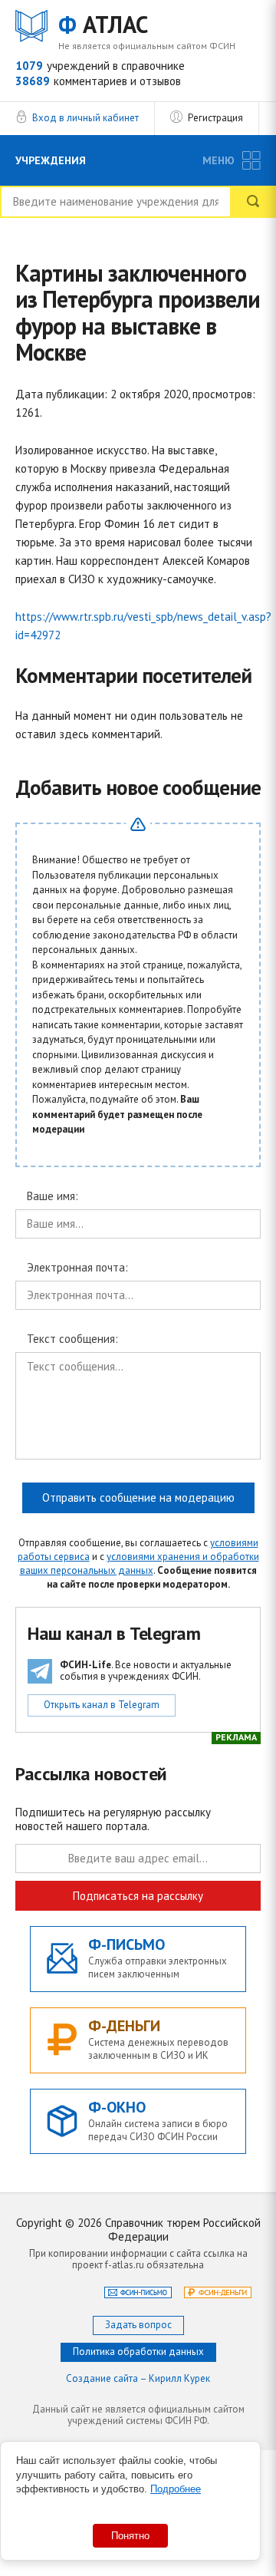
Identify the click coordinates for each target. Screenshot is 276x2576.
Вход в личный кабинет (85, 118)
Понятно (130, 2536)
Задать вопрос (138, 2325)
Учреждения (51, 160)
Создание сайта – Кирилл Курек (138, 2378)
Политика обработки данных (138, 2352)
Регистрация (215, 118)
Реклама (236, 1737)
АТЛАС (103, 25)
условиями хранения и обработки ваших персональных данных (140, 1563)
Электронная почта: (77, 1268)
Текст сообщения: (72, 1339)
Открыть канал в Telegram (102, 1705)
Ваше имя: (53, 1197)
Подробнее (176, 2489)
